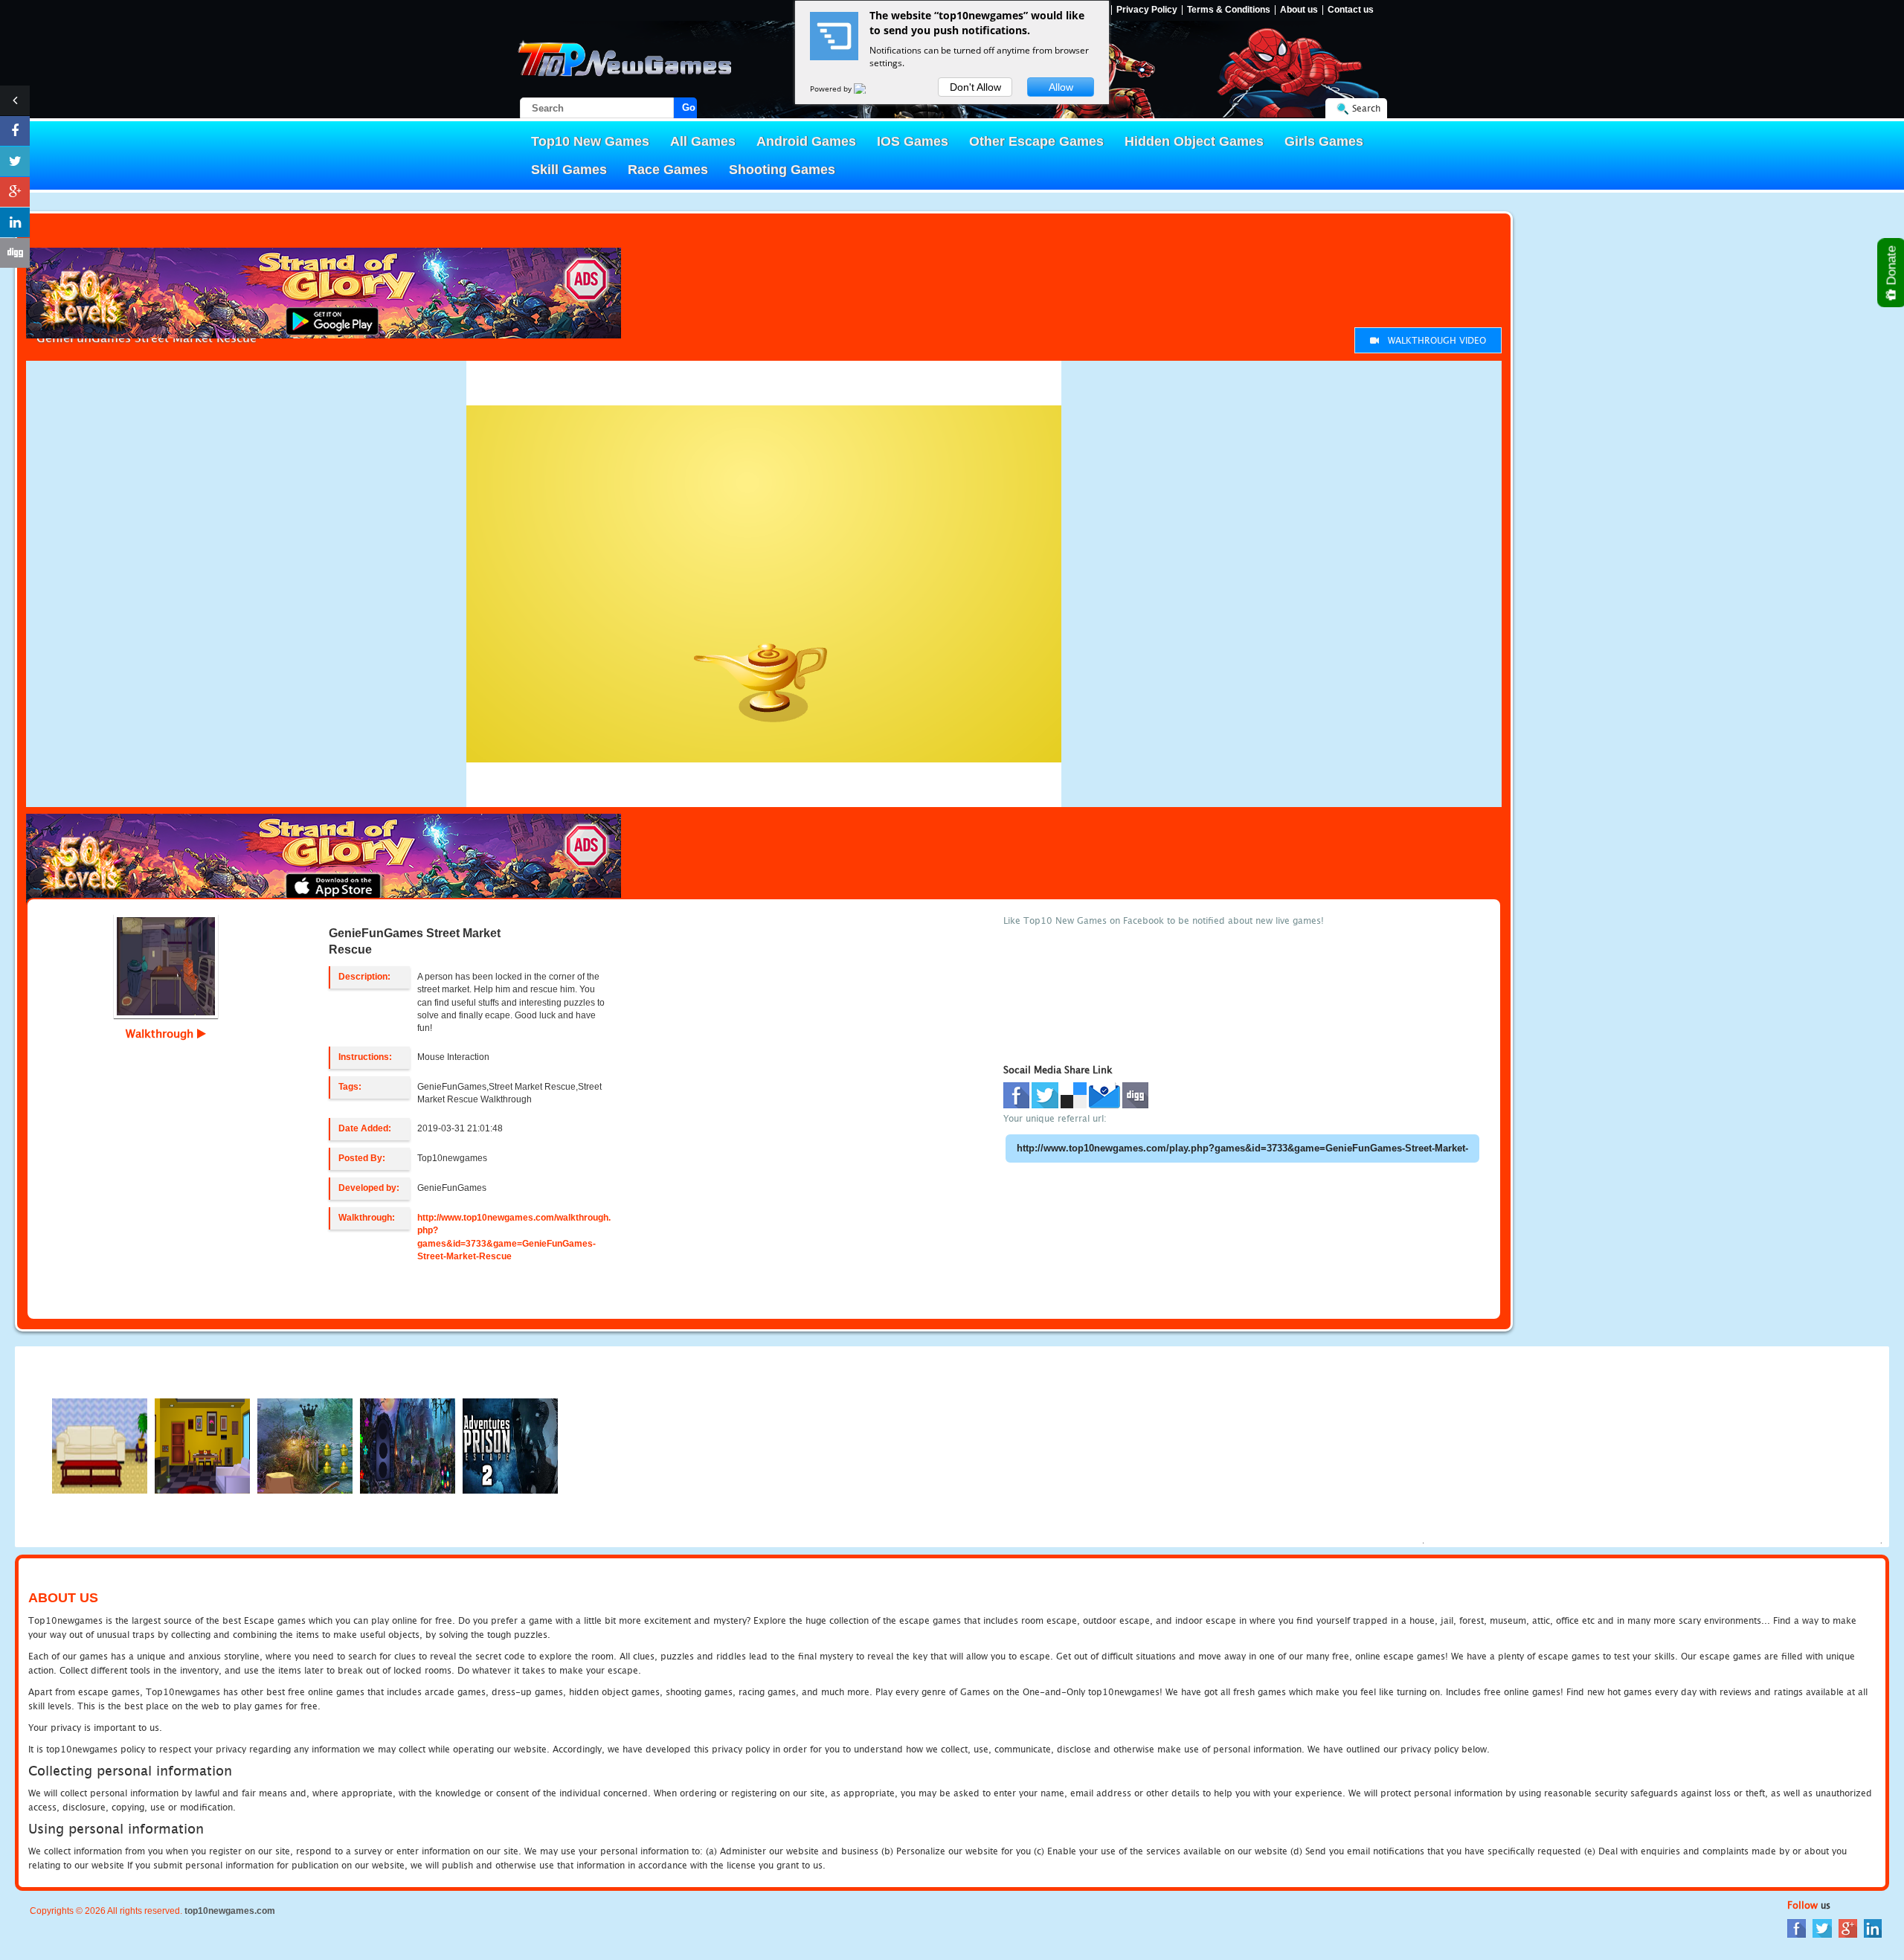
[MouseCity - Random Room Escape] (100, 1445)
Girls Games (1324, 141)
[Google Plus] (1848, 1928)
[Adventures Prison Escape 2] (510, 1445)
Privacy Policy (1147, 10)
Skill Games (569, 170)
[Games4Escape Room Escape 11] (202, 1445)
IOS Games (913, 141)
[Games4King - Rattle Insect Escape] (408, 1445)
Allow (1061, 87)
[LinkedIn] (1873, 1928)
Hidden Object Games (1194, 141)
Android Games (806, 141)
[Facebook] (1797, 1928)
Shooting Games (782, 170)
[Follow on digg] (15, 253)
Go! (689, 107)
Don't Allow (975, 87)
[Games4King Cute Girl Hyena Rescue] (305, 1445)
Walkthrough (161, 1033)
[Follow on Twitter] (15, 161)
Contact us (1351, 10)
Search (1366, 108)
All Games (703, 141)
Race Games (668, 170)
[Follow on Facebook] (15, 131)
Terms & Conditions (1229, 10)
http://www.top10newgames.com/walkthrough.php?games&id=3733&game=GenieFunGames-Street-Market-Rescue (514, 1237)
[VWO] (869, 89)
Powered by (832, 89)
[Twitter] (1822, 1928)
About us (1299, 10)
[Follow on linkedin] (15, 222)
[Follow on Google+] (15, 192)
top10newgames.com (230, 1911)
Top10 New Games (590, 141)
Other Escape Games (1036, 141)
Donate (1892, 267)
